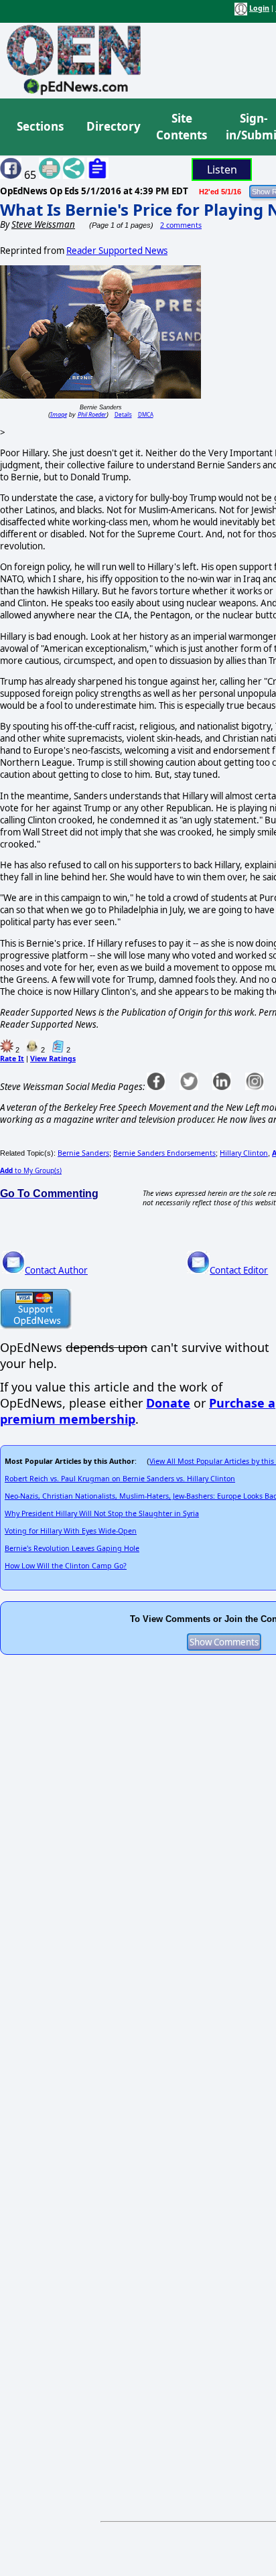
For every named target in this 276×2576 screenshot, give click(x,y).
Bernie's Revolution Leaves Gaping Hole (72, 1548)
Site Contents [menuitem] (182, 127)
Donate (168, 1403)
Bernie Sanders (83, 1153)
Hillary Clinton (244, 1153)
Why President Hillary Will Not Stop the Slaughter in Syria (102, 1513)
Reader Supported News (117, 251)
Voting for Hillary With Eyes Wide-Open (71, 1531)
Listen (222, 170)
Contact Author (56, 1270)
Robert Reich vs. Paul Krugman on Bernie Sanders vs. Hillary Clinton (120, 1479)
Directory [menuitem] (113, 126)
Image (59, 414)
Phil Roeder (92, 414)
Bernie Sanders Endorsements (164, 1153)
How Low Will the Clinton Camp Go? (66, 1566)
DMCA (146, 414)
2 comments (181, 225)
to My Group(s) (31, 1170)
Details (123, 414)
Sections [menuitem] (40, 126)
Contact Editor (239, 1270)
